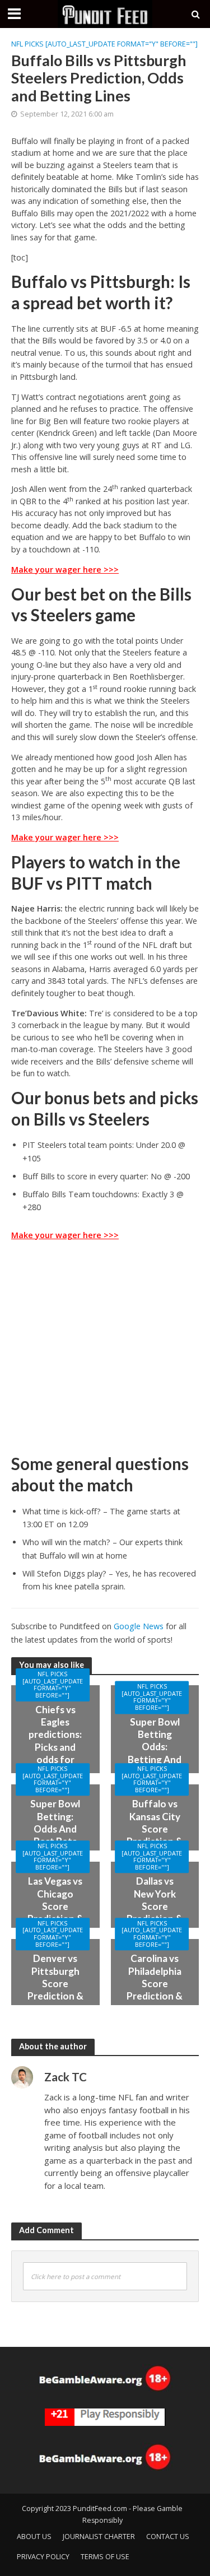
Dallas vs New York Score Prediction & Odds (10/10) (155, 1912)
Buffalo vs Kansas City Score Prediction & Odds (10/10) (155, 1835)
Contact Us (168, 2537)
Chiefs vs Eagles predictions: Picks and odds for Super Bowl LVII (55, 1747)
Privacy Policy (43, 2557)
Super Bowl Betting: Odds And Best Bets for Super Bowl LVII (55, 1835)
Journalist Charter (99, 2537)
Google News (139, 1626)
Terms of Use (105, 2557)
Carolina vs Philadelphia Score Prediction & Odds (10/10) (155, 1990)
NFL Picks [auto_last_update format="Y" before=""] (104, 44)
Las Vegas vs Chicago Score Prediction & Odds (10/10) (55, 1912)
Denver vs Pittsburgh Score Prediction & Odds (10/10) (55, 1990)
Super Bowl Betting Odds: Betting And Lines (155, 1747)
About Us (34, 2537)
